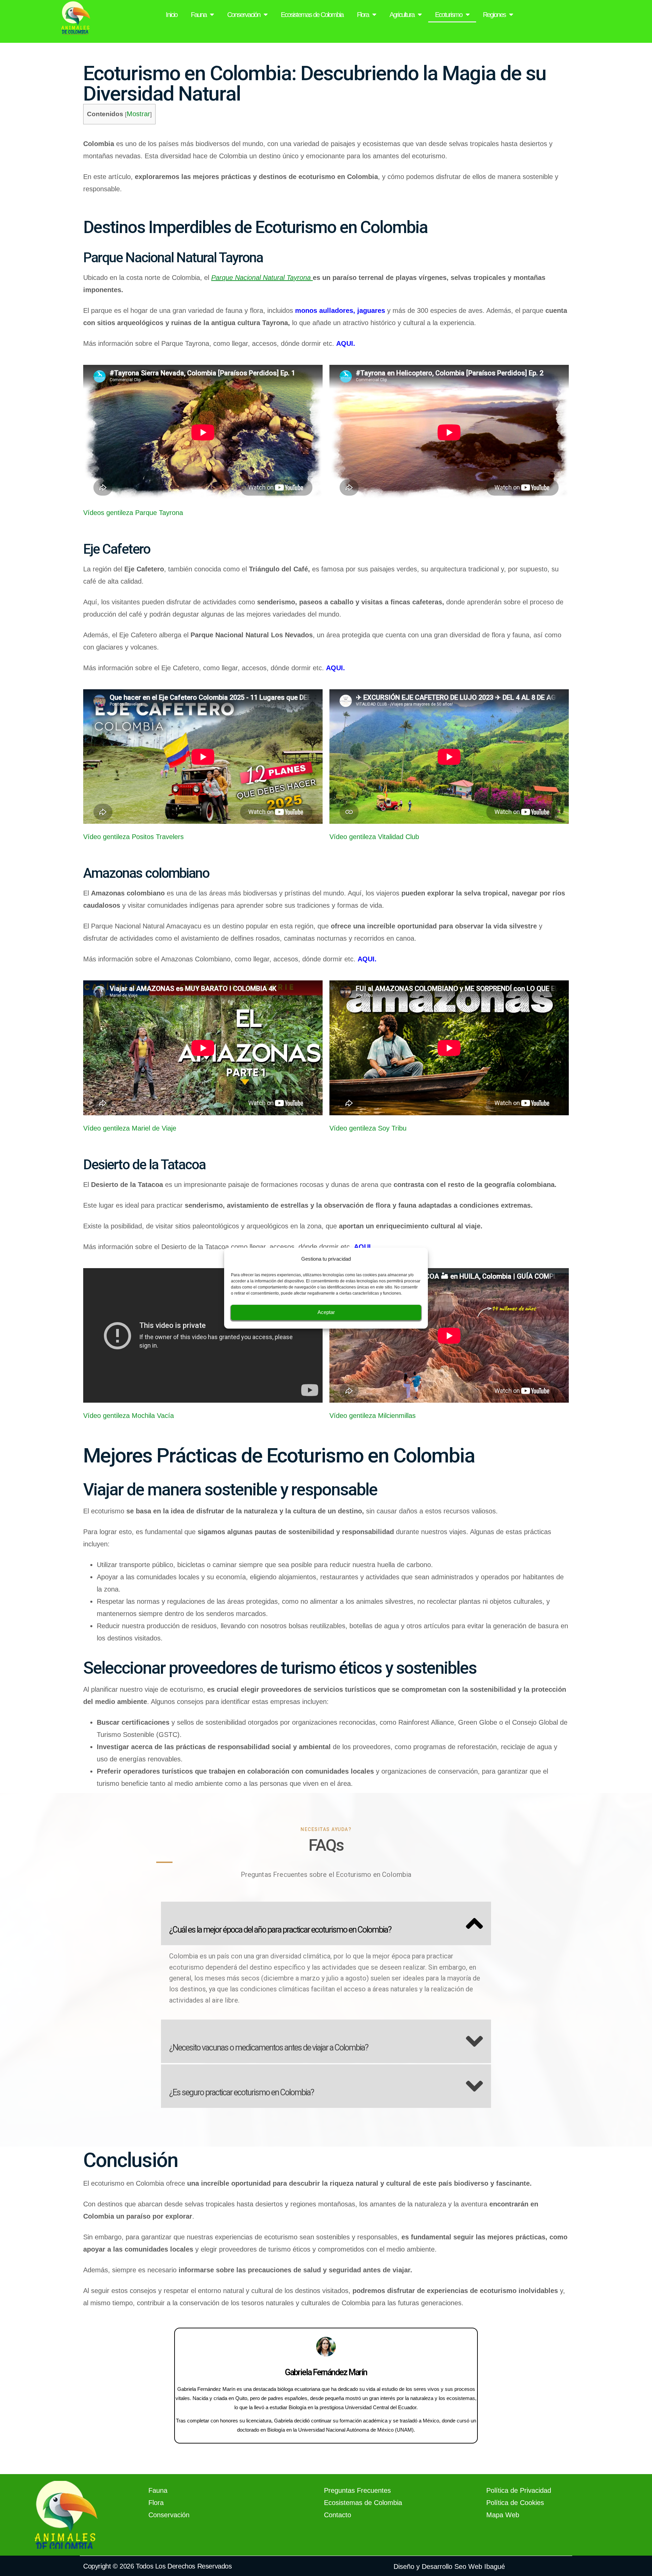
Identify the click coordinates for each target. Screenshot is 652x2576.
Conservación (244, 15)
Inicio (171, 15)
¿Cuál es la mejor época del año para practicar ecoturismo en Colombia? (280, 1930)
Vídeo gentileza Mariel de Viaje (130, 1128)
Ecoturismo (449, 15)
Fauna (199, 15)
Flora (363, 15)
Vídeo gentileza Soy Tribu (368, 1128)
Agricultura (402, 15)
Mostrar (138, 114)
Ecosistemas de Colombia (312, 15)
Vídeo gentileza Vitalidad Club (374, 837)
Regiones (494, 15)
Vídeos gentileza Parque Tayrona (133, 513)
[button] (326, 1923)
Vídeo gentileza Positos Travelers (133, 837)
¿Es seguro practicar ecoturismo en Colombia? (241, 2092)
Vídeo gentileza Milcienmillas (373, 1416)
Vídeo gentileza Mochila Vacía (129, 1416)
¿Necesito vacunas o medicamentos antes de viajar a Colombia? (269, 2048)
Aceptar (326, 1312)
